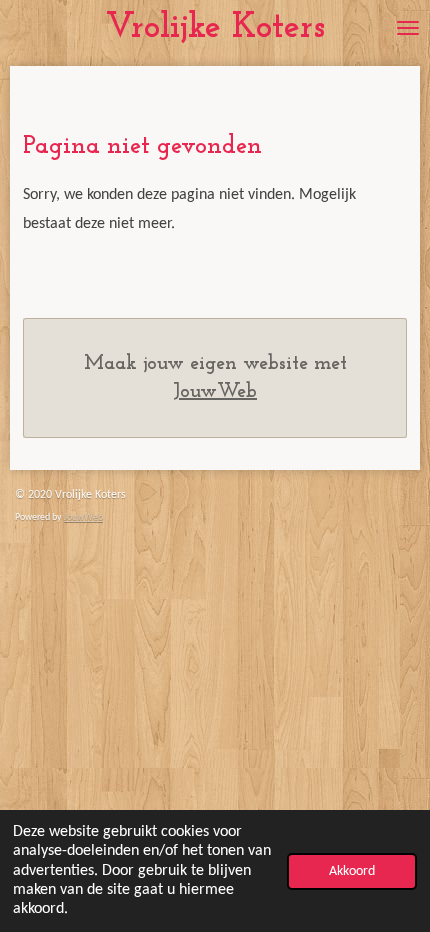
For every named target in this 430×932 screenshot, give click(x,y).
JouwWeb (215, 392)
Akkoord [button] (352, 871)
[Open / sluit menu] (408, 28)
